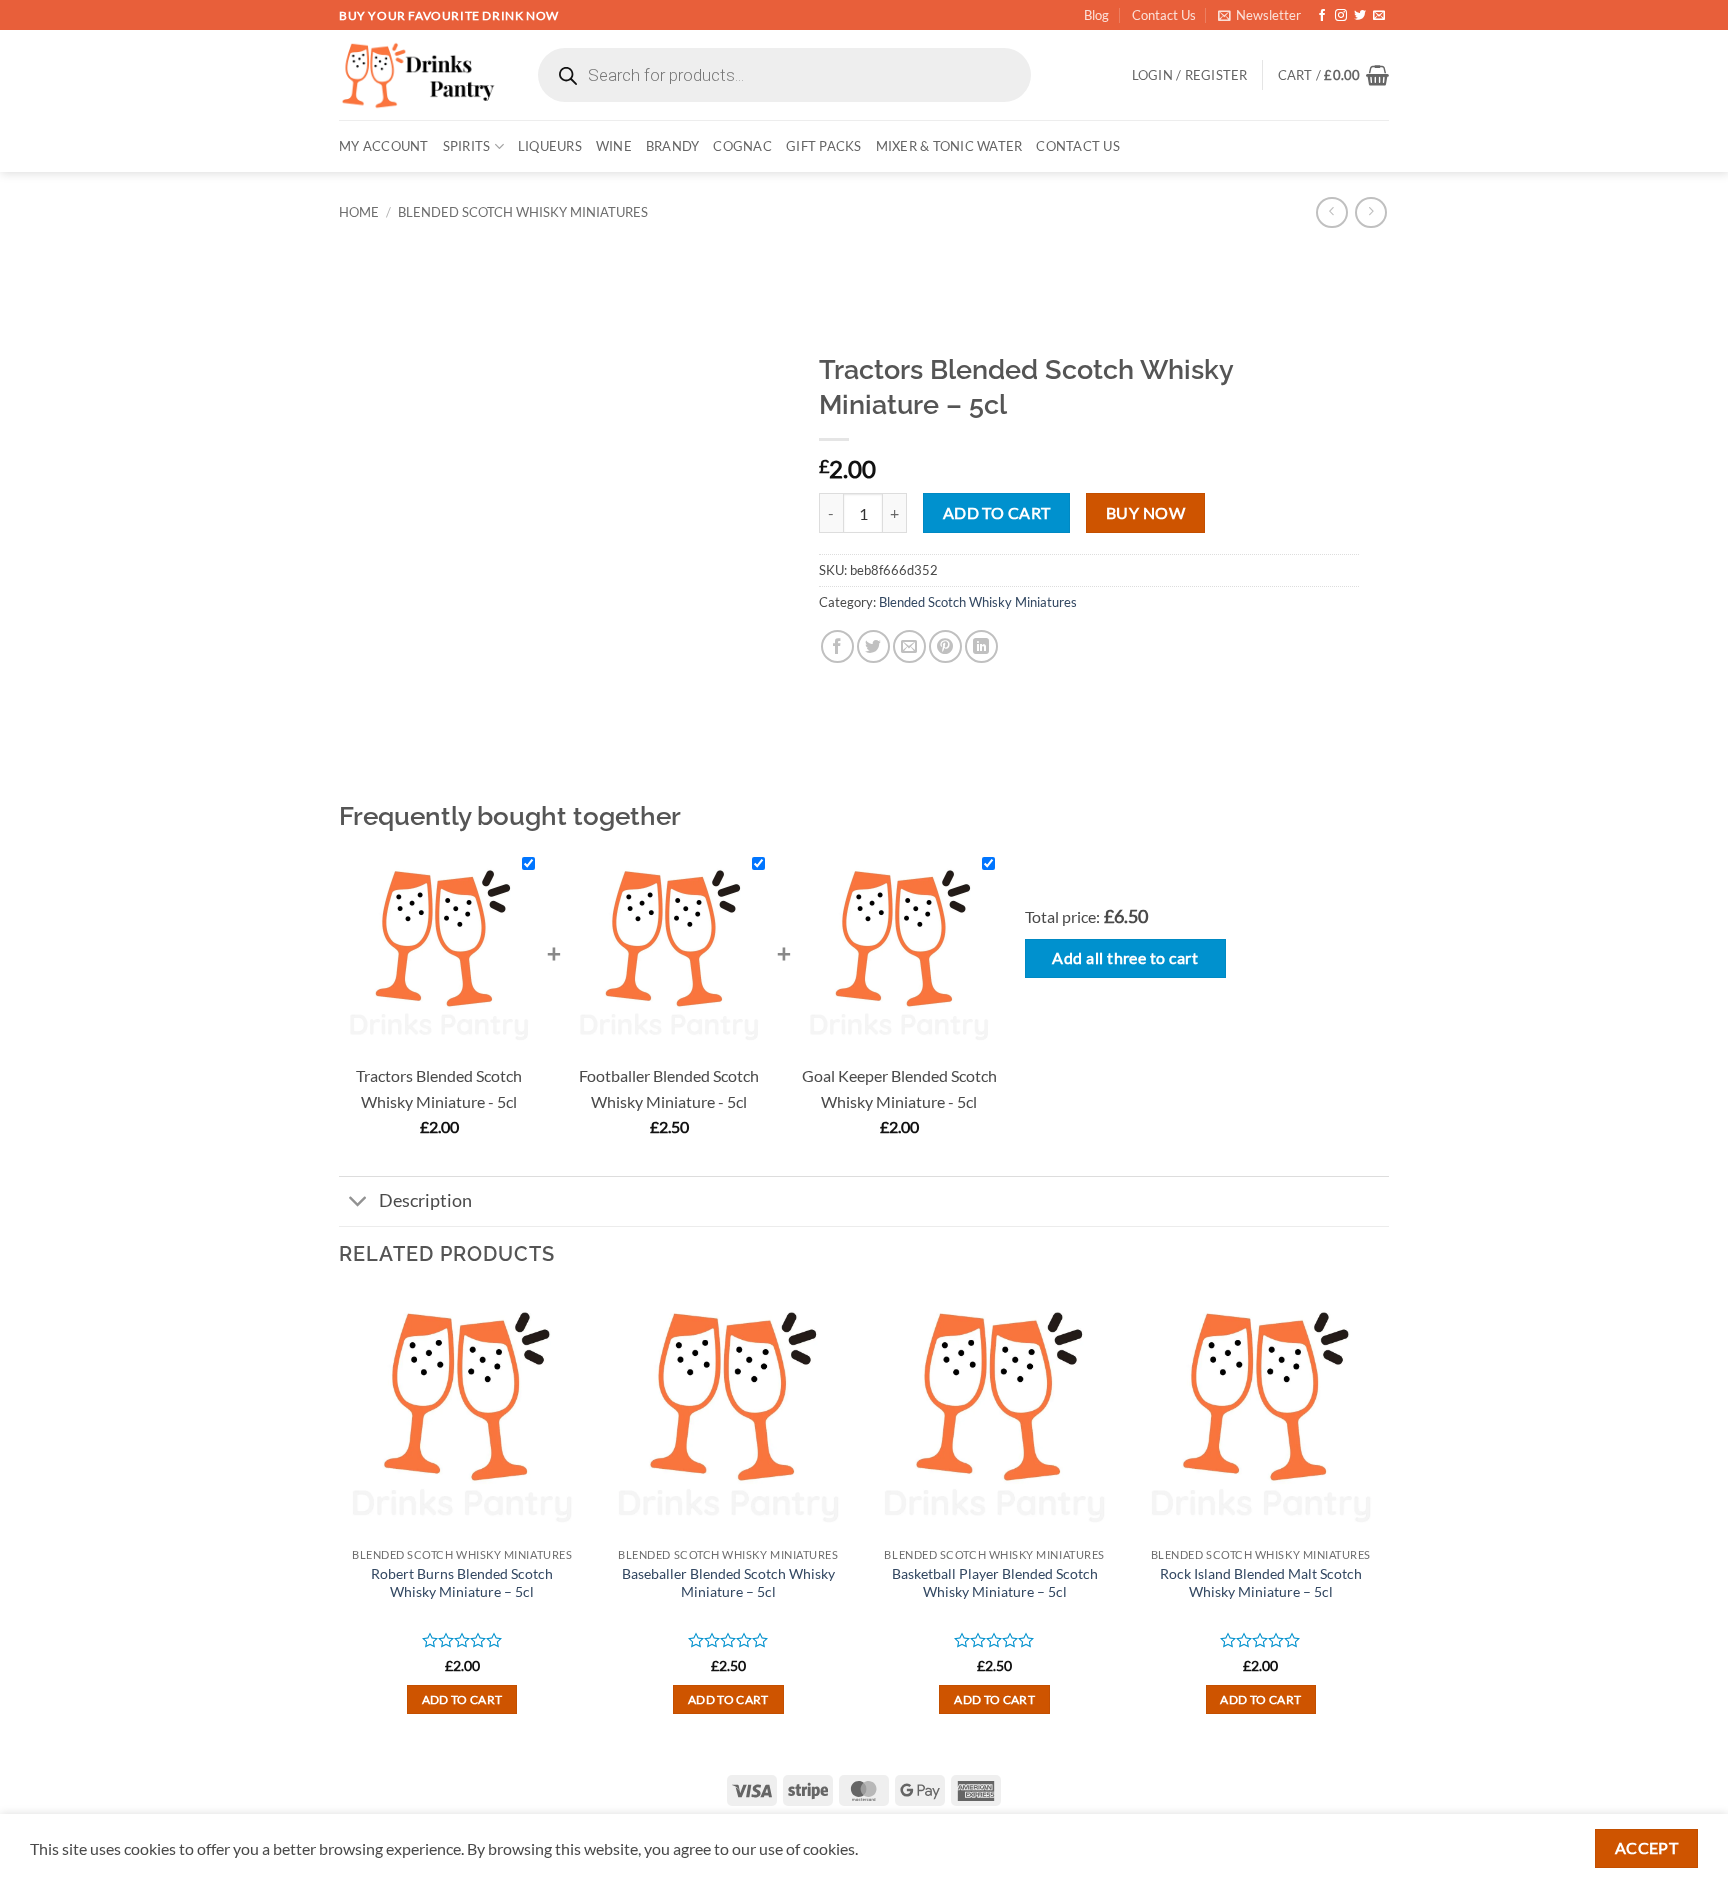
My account (384, 146)
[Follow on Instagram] (1341, 16)
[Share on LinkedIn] (981, 646)
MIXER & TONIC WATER (949, 146)
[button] (1259, 15)
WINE (614, 146)
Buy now (1145, 513)
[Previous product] (1370, 212)
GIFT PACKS (824, 146)
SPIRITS (467, 146)
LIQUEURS (550, 146)
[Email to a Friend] (909, 646)
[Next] (1383, 1520)
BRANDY (673, 146)
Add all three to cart (1125, 958)
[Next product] (1331, 212)
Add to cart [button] (462, 1699)
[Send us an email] (1379, 16)
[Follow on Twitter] (1360, 16)
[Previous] (340, 1520)
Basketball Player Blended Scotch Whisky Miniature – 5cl (995, 1583)
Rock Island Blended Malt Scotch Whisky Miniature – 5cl (1261, 1583)
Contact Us (1164, 15)
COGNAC (742, 146)
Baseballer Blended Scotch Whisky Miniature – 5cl (728, 1583)
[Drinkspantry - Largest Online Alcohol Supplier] (418, 75)
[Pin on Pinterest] (945, 646)
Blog (1096, 15)
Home (359, 212)
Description (425, 1200)
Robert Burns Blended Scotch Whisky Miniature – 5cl (462, 1583)
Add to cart (997, 513)
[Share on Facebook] (837, 646)
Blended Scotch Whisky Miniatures (523, 212)
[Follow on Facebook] (1322, 16)
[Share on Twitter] (873, 646)
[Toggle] (358, 1203)
